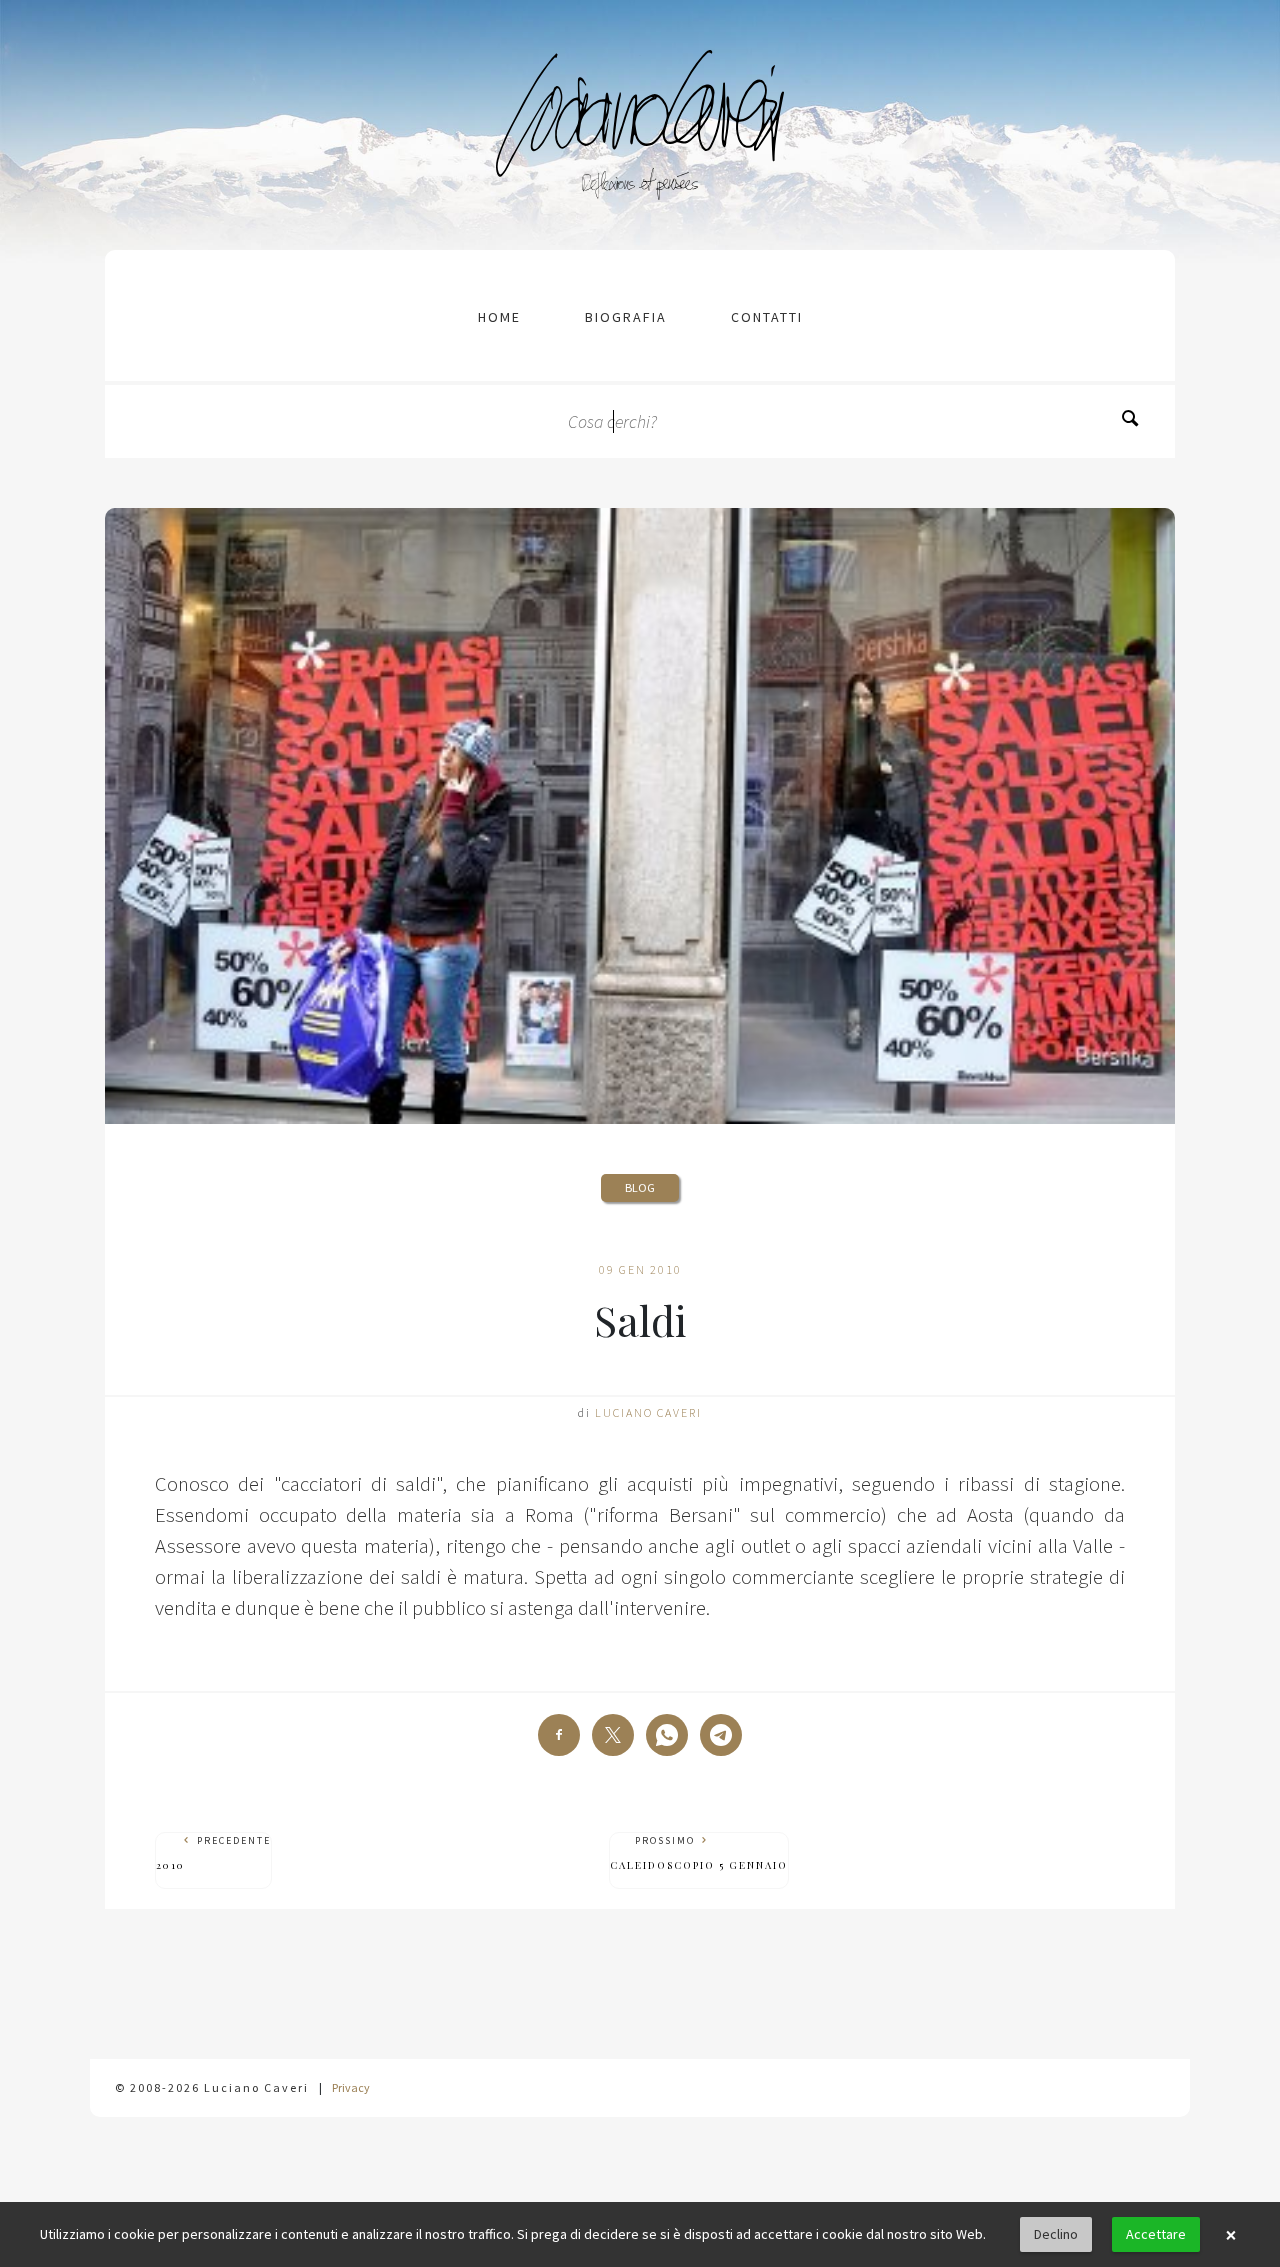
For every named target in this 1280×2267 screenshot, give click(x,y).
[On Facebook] (559, 1735)
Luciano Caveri (648, 1412)
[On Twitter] (613, 1735)
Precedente (213, 1853)
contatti (767, 317)
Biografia (626, 317)
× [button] (1231, 2235)
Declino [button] (1056, 2234)
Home (499, 317)
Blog (640, 1187)
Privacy (351, 2087)
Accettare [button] (1156, 2234)
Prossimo (699, 1853)
